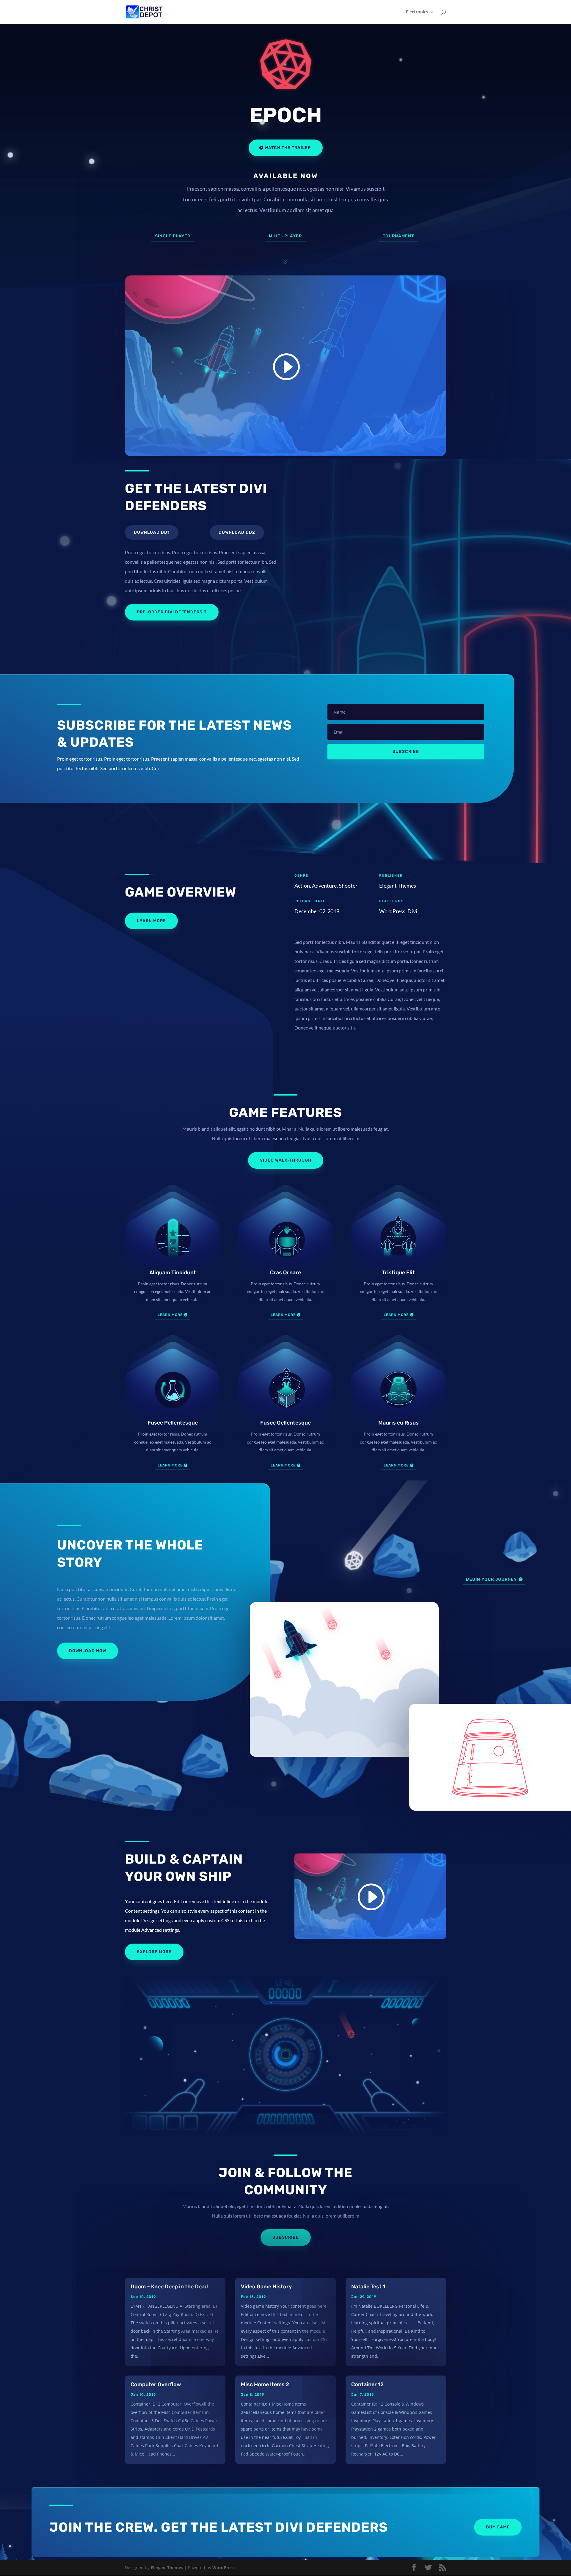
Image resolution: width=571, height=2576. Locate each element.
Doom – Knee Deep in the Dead (169, 2287)
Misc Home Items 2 (265, 2384)
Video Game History (266, 2287)
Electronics (417, 12)
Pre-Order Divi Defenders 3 (172, 612)
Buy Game (498, 2527)
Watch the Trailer (288, 148)
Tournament (398, 236)
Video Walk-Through (286, 1160)
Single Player (173, 236)
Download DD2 (237, 532)
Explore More (154, 1952)
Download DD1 (152, 532)
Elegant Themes (167, 2568)
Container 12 (367, 2384)
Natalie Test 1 (368, 2287)
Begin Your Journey (491, 1579)
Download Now (88, 1651)
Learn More (151, 921)
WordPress (223, 2568)
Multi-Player (285, 236)
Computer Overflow (156, 2384)
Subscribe (286, 2237)
